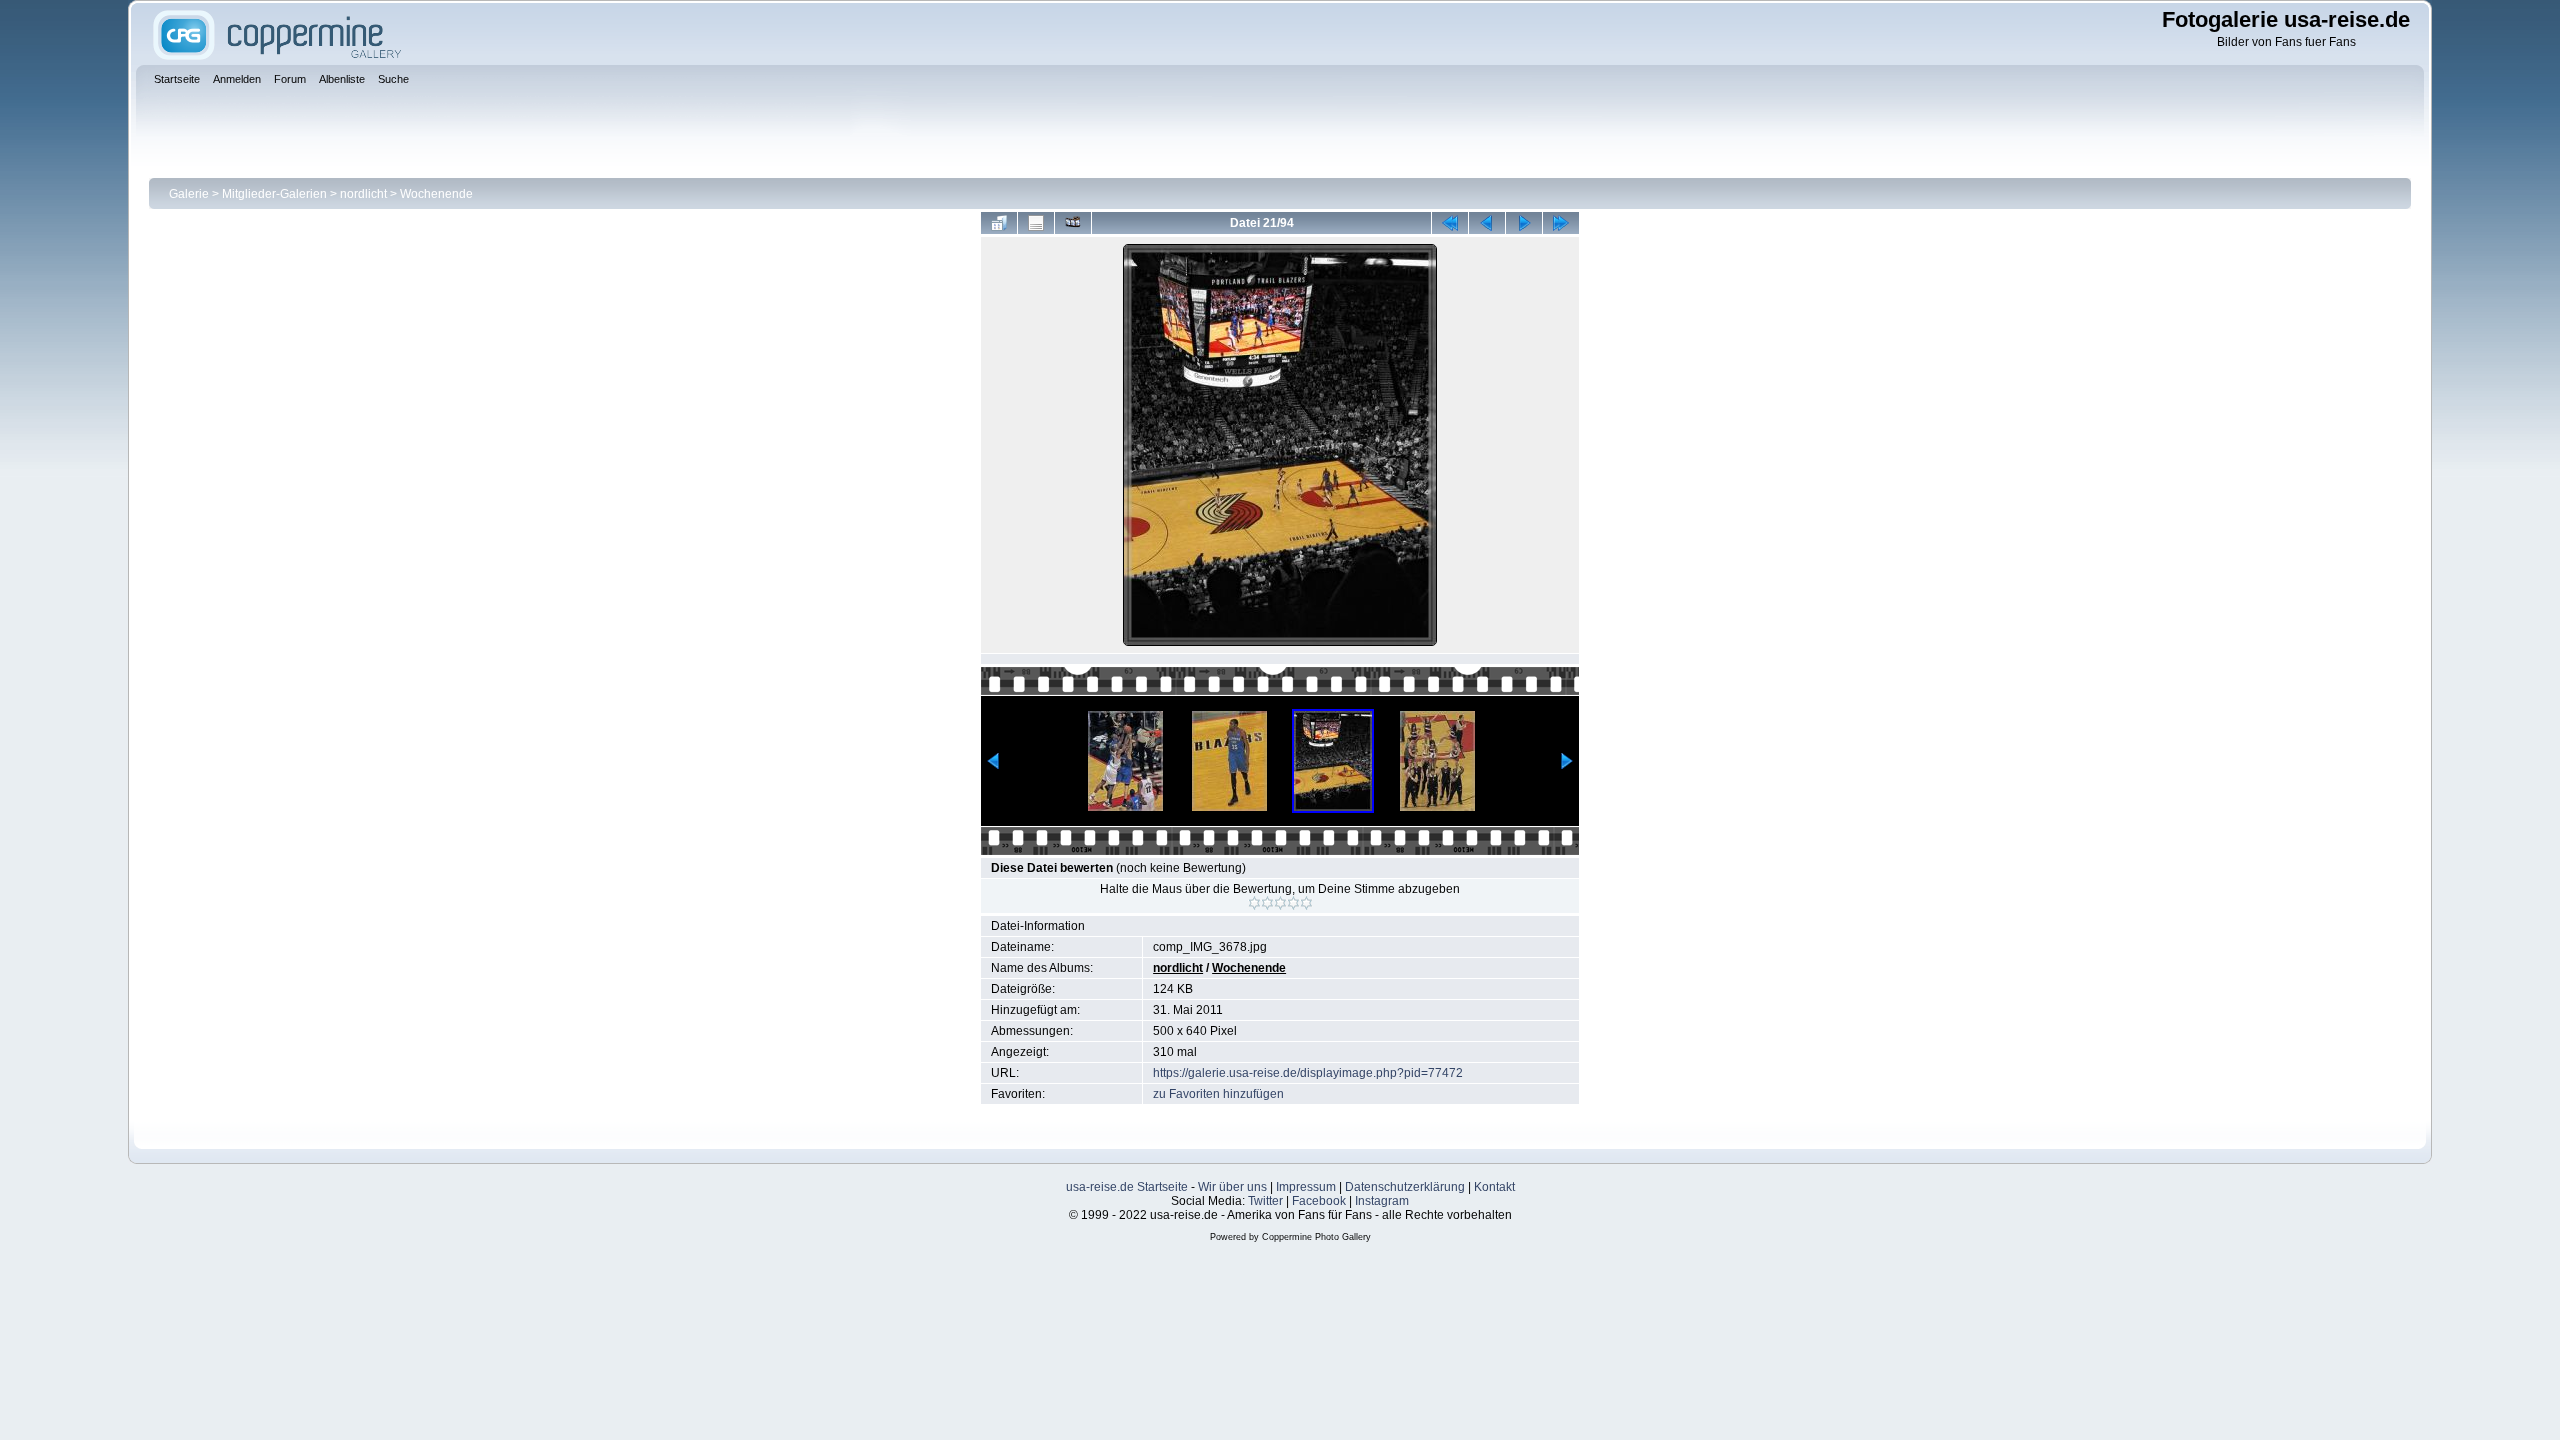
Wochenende (436, 194)
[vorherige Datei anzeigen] (1487, 223)
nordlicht (363, 194)
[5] (1306, 903)
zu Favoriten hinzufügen (1218, 1094)
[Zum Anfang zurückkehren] (1450, 223)
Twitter (1265, 1201)
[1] (1254, 903)
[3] (1280, 903)
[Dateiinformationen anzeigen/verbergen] (1036, 223)
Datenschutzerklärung (1405, 1187)
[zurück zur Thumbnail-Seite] (999, 223)
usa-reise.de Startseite (1127, 1187)
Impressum (1306, 1187)
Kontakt (1494, 1187)
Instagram (1382, 1201)
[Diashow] (1073, 223)
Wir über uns (1232, 1187)
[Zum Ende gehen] (1561, 223)
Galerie (189, 194)
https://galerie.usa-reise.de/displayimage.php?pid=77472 (1308, 1073)
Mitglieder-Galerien (274, 194)
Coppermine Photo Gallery (1316, 1237)
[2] (1267, 903)
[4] (1293, 903)
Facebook (1319, 1201)
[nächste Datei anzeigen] (1524, 223)
